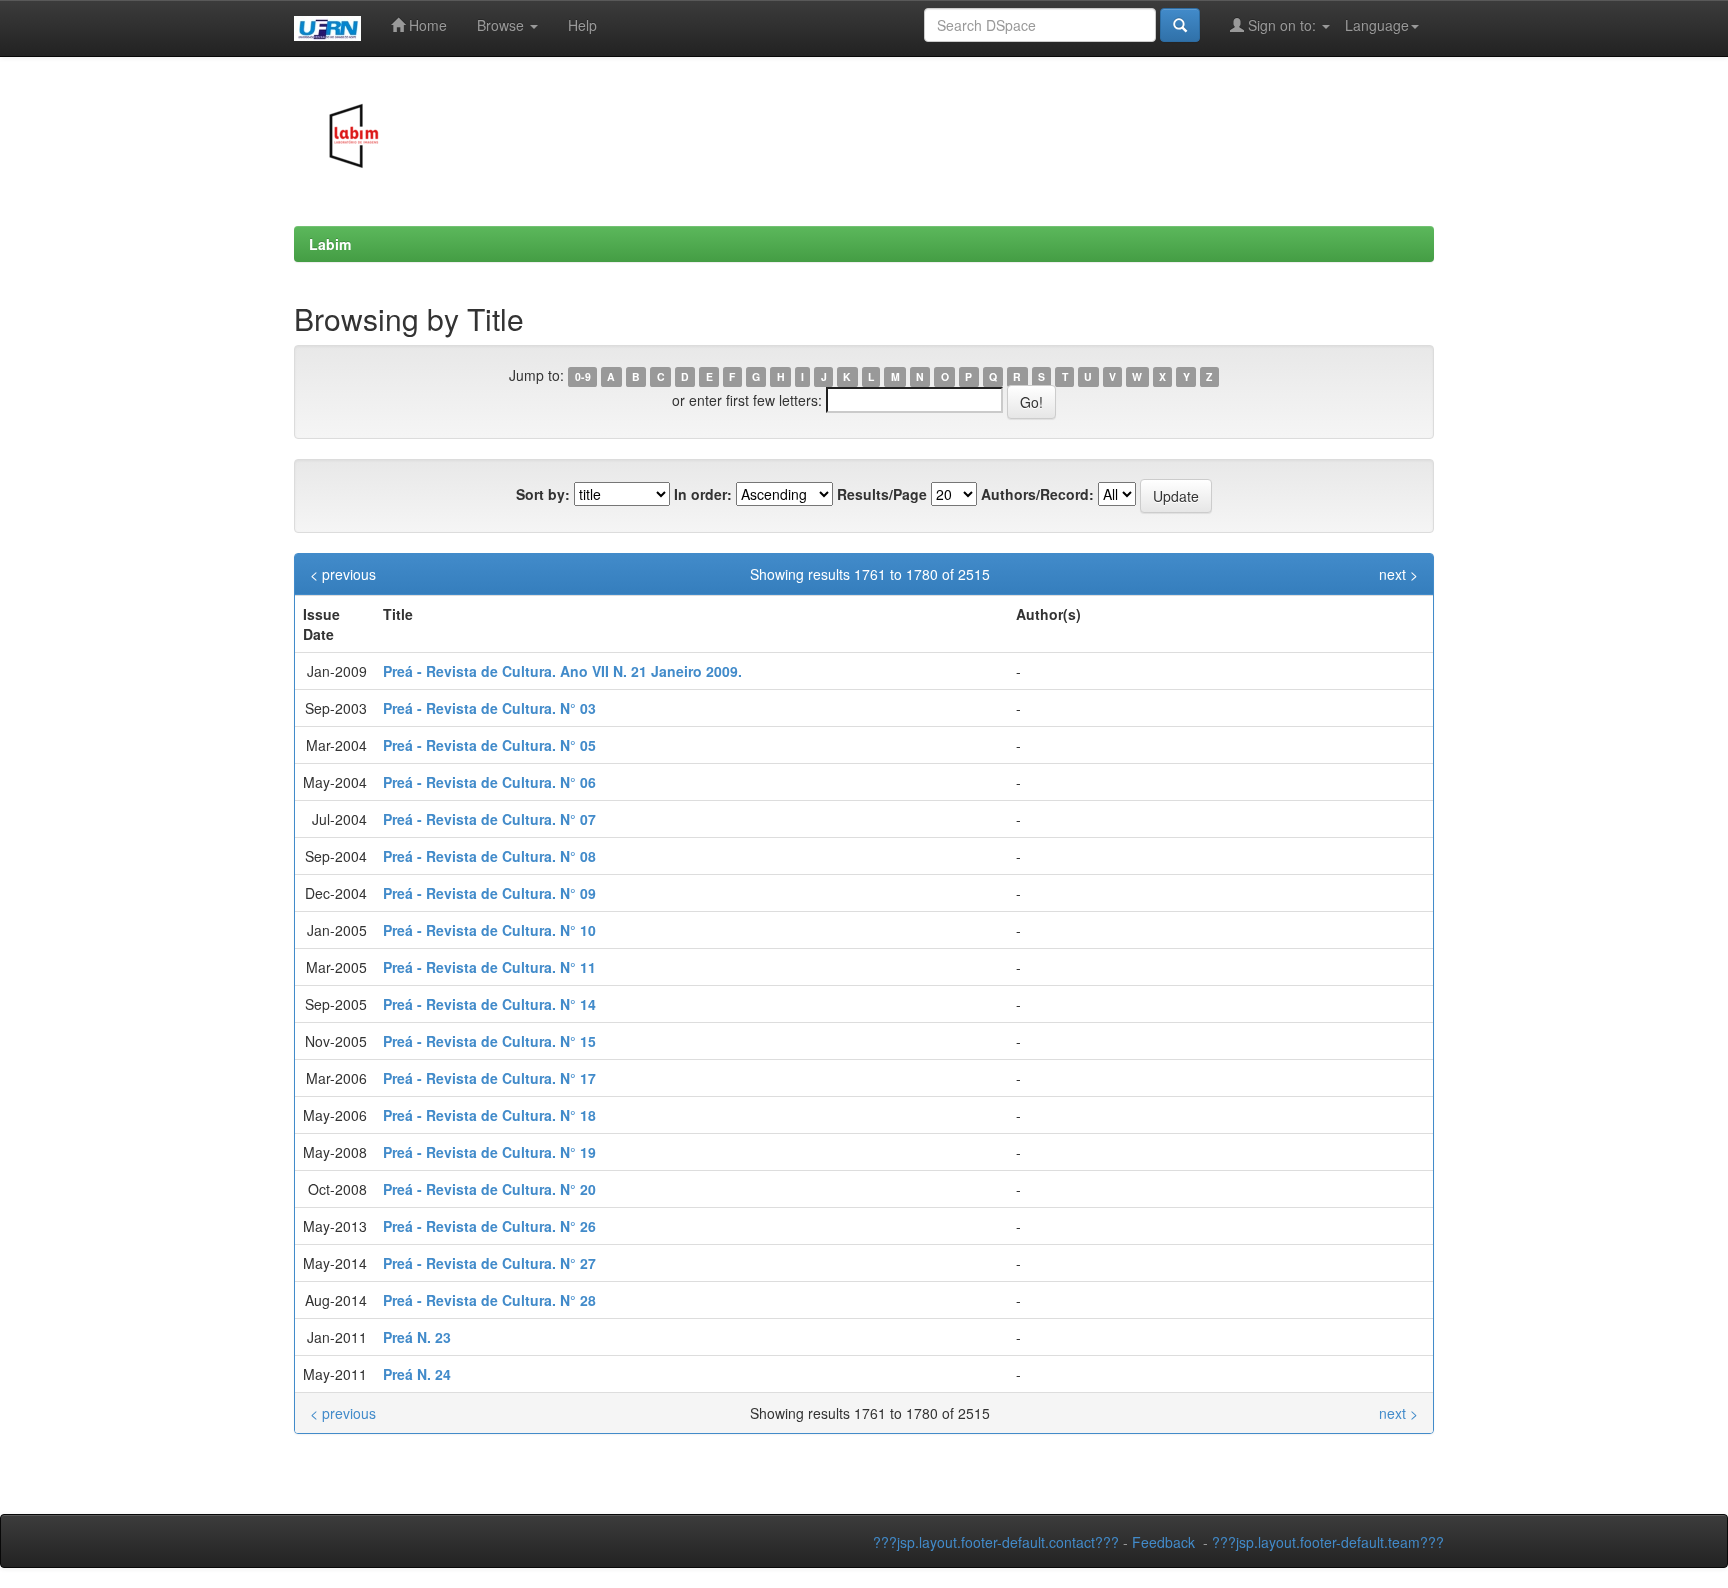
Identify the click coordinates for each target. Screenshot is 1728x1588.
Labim (330, 244)
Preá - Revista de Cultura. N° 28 (489, 1300)
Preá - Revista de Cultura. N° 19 (489, 1152)
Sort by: (543, 494)
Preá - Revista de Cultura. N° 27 (489, 1263)
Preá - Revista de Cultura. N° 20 (489, 1189)
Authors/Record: (1037, 494)
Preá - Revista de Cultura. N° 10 (489, 930)
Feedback (1163, 1542)
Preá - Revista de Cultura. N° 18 (489, 1115)
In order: (703, 494)
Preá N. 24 (417, 1374)
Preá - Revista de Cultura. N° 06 (489, 782)
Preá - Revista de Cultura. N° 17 (489, 1078)
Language (1377, 25)
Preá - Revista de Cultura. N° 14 (489, 1004)
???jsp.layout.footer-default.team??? (1328, 1542)
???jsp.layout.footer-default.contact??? (996, 1542)
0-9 (583, 376)
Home (426, 25)
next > (1398, 574)
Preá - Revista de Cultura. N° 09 (489, 893)
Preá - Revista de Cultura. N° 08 (489, 856)
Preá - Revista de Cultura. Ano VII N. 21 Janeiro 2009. (562, 671)
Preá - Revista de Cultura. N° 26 (489, 1226)
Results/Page (882, 494)
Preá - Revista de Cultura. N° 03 (489, 708)
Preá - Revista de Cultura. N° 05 (489, 745)
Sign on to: (1282, 25)
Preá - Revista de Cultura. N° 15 (489, 1041)
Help (582, 25)
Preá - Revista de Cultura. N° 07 (489, 819)
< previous (343, 574)
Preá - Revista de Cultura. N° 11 (489, 967)
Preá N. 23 (417, 1337)
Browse (502, 25)
